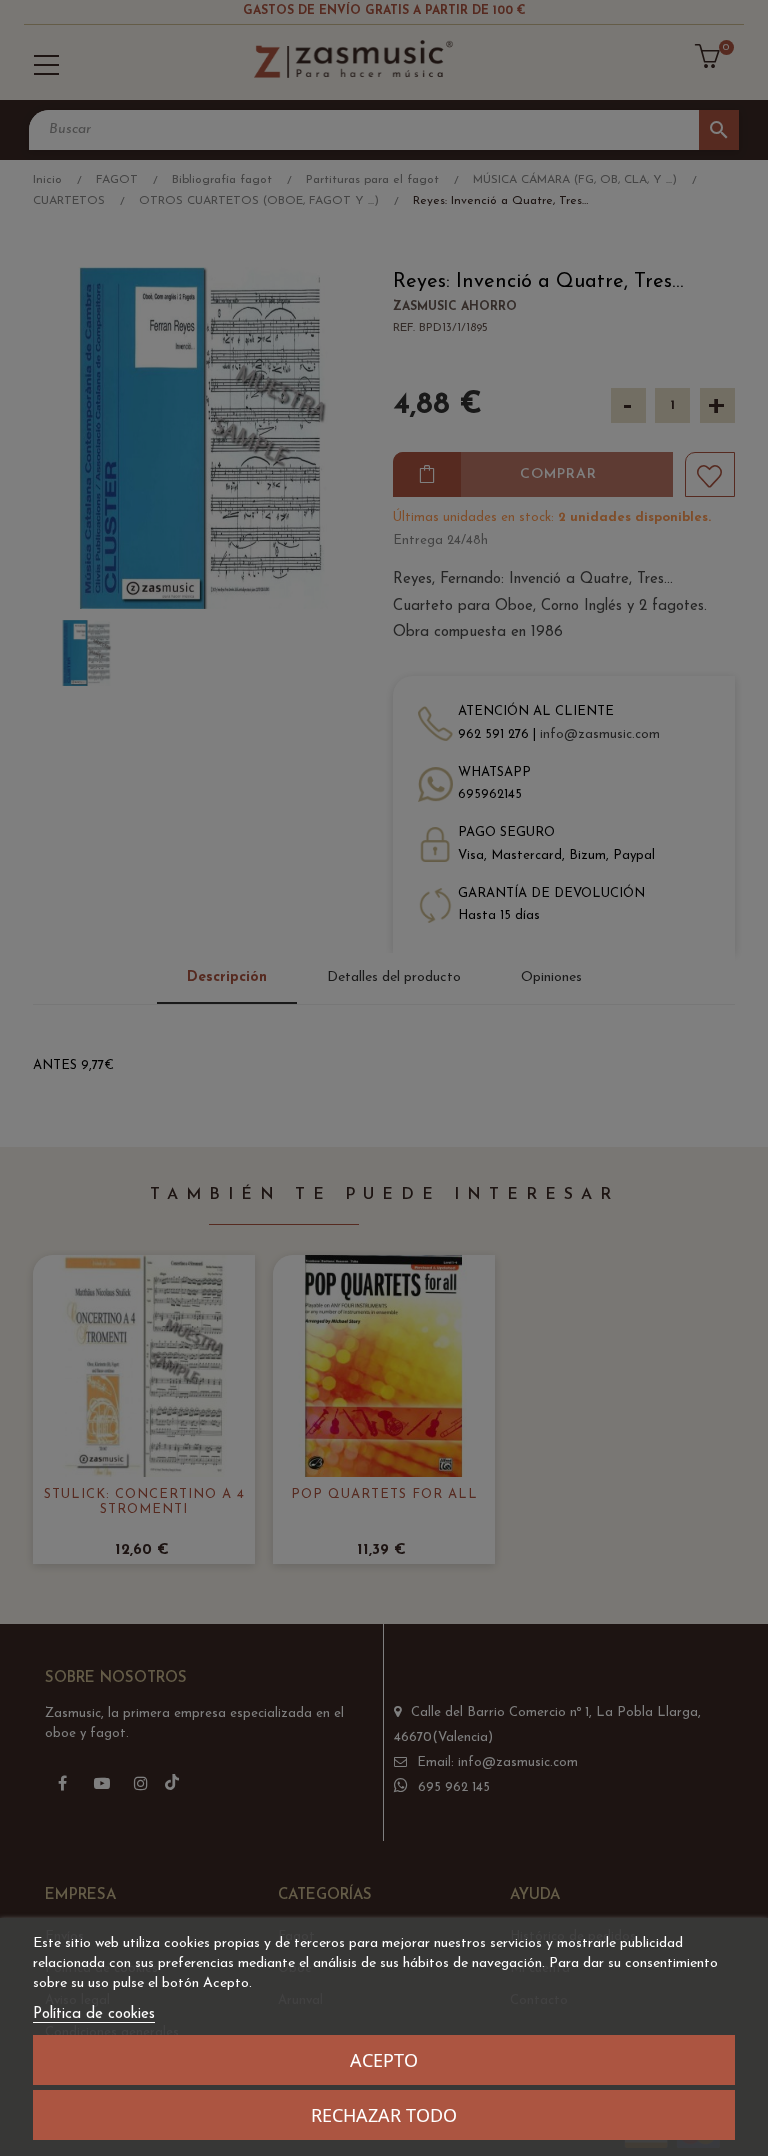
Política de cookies (94, 2014)
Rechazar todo (384, 2115)
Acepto (384, 2060)
